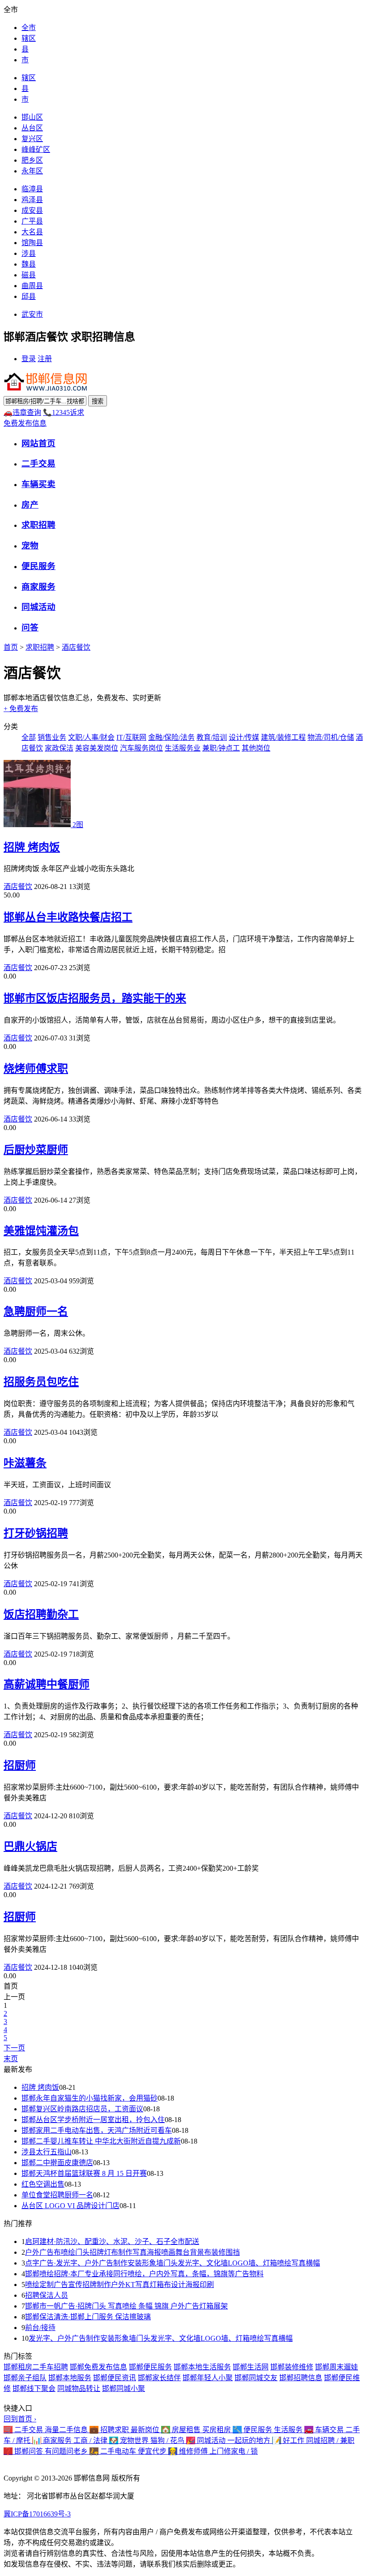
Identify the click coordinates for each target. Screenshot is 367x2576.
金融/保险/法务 (171, 737)
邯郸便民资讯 (115, 2378)
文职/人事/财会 (91, 737)
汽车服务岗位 (141, 748)
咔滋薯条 (25, 1463)
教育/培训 (212, 737)
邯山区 (32, 117)
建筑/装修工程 (283, 737)
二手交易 (38, 464)
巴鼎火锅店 (30, 1847)
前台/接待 (40, 2328)
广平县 (32, 221)
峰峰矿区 (36, 149)
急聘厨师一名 (36, 1312)
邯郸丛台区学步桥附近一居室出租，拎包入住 (93, 2120)
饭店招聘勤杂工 (41, 1614)
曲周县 (32, 286)
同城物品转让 (79, 2388)
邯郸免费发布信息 (98, 2367)
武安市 (32, 314)
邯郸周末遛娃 (337, 2367)
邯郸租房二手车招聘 (36, 2367)
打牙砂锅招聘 (36, 1533)
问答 (30, 628)
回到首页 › (20, 2419)
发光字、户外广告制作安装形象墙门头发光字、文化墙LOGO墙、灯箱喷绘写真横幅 (161, 2338)
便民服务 (38, 566)
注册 (45, 359)
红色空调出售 (43, 2184)
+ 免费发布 (21, 709)
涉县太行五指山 (47, 2152)
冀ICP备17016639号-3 (37, 2514)
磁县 (29, 275)
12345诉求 (64, 412)
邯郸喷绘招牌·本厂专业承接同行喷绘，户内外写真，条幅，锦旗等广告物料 (144, 2274)
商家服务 (38, 587)
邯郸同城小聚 (124, 2388)
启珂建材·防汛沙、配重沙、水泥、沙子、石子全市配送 (112, 2242)
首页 (11, 647)
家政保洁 (59, 748)
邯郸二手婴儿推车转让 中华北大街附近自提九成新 (101, 2141)
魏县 (29, 264)
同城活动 (38, 607)
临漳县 (32, 189)
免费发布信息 (25, 423)
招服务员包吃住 (41, 1382)
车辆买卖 (38, 484)
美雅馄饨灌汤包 (41, 1231)
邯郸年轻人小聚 (208, 2378)
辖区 (29, 38)
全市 (29, 28)
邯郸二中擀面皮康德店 (57, 2163)
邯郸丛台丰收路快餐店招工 (68, 917)
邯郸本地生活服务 (202, 2367)
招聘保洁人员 (47, 2295)
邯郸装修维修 (292, 2367)
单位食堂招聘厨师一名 (57, 2195)
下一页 (14, 2048)
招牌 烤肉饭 (32, 847)
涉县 (29, 253)
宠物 (30, 546)
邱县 (29, 296)
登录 (29, 359)
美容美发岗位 (97, 748)
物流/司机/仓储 (331, 737)
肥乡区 (32, 160)
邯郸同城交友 (256, 2378)
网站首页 (38, 443)
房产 (30, 505)
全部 (29, 737)
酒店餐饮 (76, 647)
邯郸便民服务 (150, 2367)
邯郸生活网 (251, 2367)
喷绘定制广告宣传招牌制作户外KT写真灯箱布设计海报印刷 (119, 2285)
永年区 (32, 171)
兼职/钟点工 (221, 748)
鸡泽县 (32, 200)
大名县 (32, 232)
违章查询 (22, 412)
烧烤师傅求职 (36, 1069)
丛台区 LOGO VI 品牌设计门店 (70, 2206)
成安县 (32, 210)
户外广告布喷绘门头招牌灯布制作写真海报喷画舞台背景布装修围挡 (132, 2252)
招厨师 (20, 1765)
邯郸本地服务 (70, 2378)
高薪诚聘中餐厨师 (47, 1684)
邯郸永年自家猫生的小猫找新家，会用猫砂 (90, 2098)
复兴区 (32, 139)
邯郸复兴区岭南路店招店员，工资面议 (82, 2109)
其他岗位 (256, 748)
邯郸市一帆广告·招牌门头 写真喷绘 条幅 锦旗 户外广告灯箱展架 (126, 2306)
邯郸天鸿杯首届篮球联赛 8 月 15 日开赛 (84, 2173)
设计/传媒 (244, 737)
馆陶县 (32, 243)
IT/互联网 (131, 737)
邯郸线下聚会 (34, 2388)
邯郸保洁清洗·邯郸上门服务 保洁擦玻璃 (88, 2317)
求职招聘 (38, 525)
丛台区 (32, 128)
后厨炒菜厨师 (36, 1150)
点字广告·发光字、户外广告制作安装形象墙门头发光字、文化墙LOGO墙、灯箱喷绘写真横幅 (173, 2263)
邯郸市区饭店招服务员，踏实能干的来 (95, 998)
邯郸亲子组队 (25, 2378)
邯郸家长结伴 (159, 2378)
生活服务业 (183, 748)
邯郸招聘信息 (301, 2378)
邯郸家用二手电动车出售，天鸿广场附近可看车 (97, 2130)
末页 (11, 2059)
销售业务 (52, 737)
